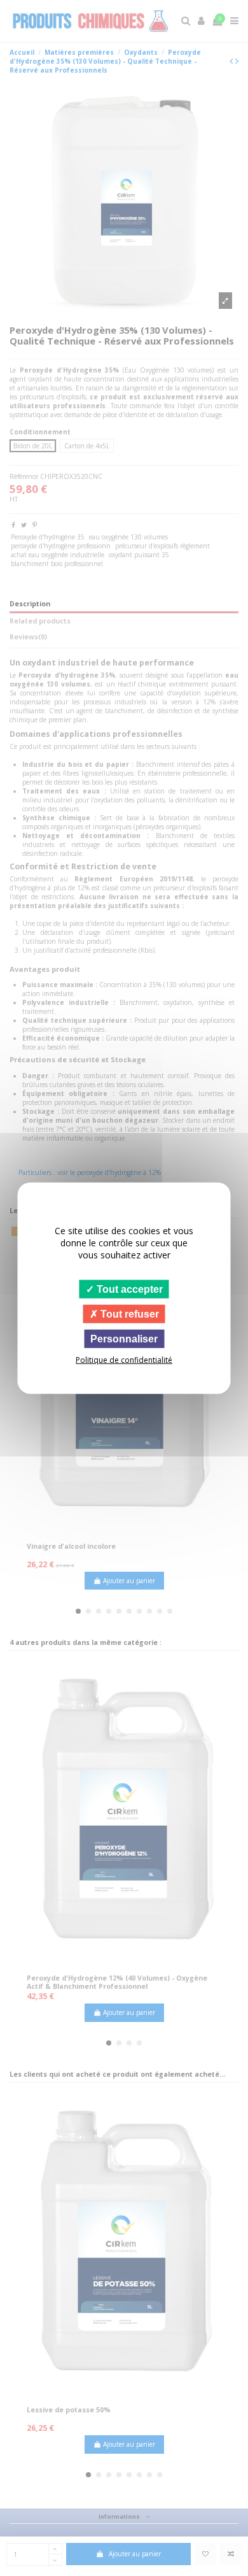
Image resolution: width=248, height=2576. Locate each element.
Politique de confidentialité (124, 1360)
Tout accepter (128, 1289)
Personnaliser (124, 1339)
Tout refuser (128, 1313)
